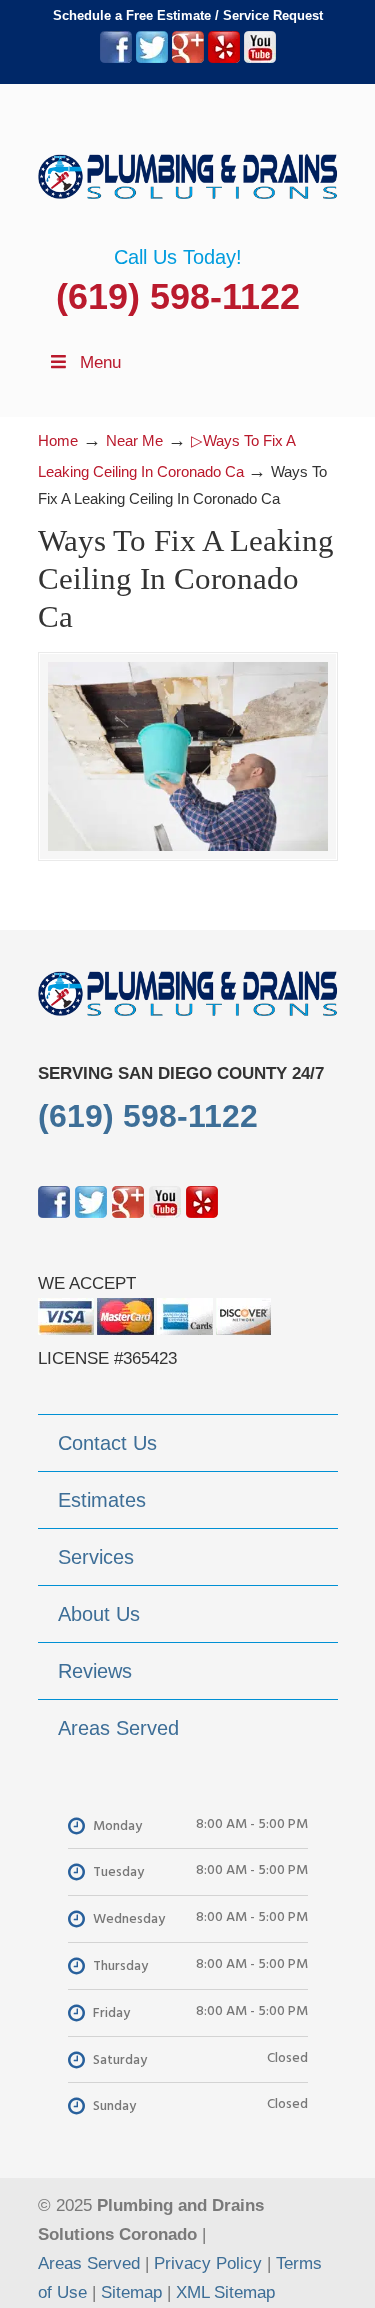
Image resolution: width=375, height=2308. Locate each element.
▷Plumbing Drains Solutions (188, 165)
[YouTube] (260, 58)
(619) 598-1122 (178, 296)
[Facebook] (116, 58)
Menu (100, 362)
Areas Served (89, 2263)
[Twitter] (152, 58)
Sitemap (131, 2292)
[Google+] (188, 58)
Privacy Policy (208, 2263)
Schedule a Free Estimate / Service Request (188, 15)
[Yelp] (224, 58)
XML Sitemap (225, 2292)
